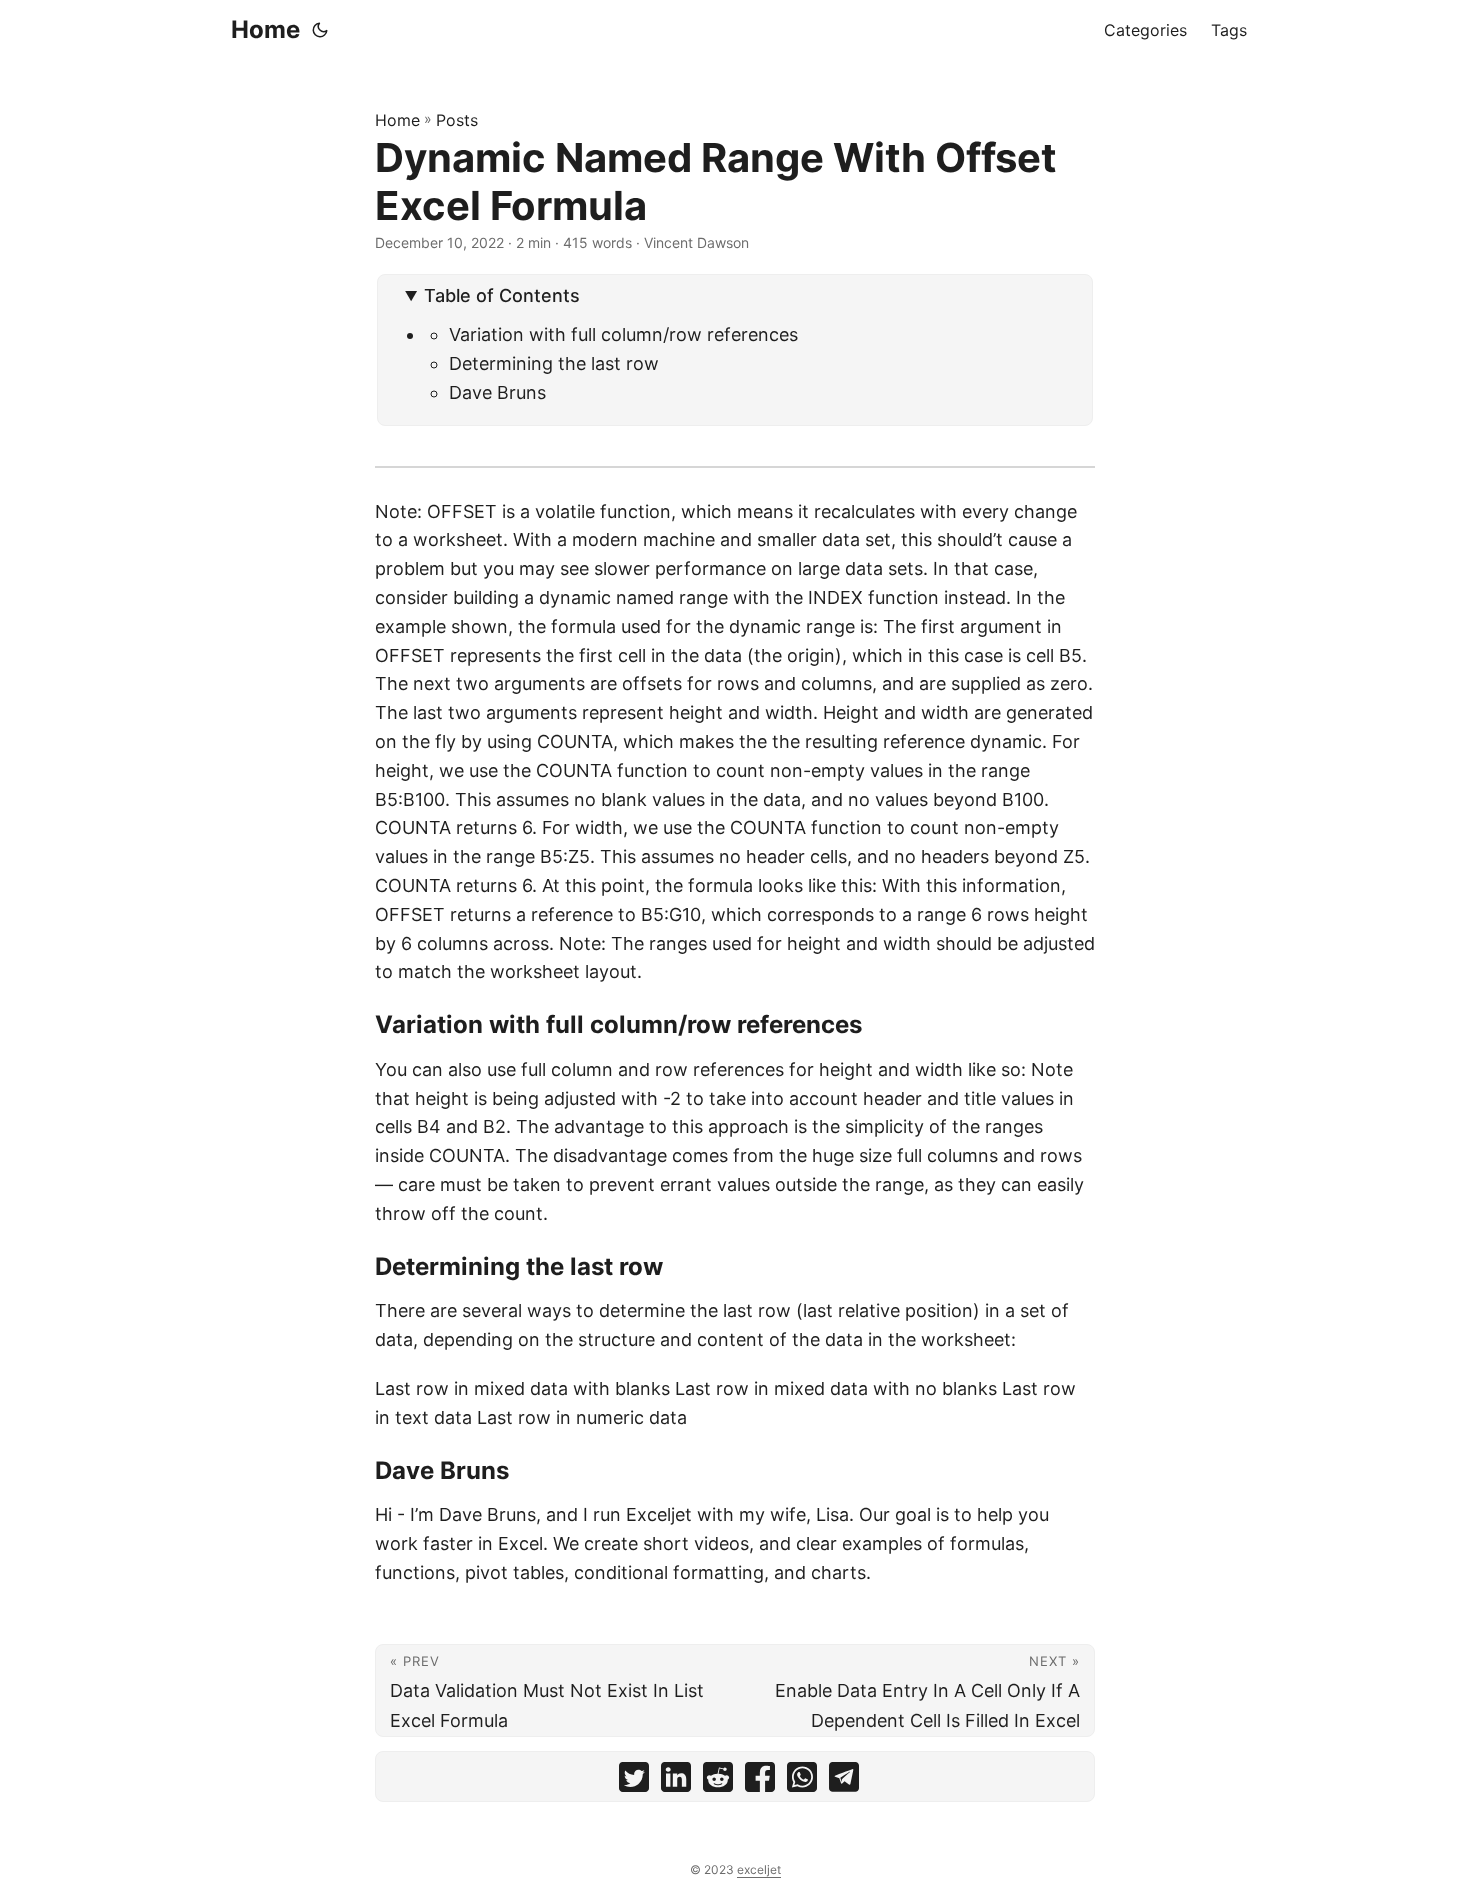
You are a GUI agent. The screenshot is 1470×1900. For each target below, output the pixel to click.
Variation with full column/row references (623, 334)
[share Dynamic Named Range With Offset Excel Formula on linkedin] (676, 1781)
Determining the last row (554, 363)
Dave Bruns (497, 392)
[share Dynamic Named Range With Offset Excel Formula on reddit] (718, 1781)
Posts (457, 120)
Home (265, 29)
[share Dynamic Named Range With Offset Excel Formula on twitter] (634, 1781)
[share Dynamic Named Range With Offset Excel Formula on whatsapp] (802, 1781)
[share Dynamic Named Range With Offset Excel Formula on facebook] (760, 1781)
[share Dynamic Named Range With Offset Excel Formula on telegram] (844, 1781)
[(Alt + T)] (320, 30)
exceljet (759, 1869)
